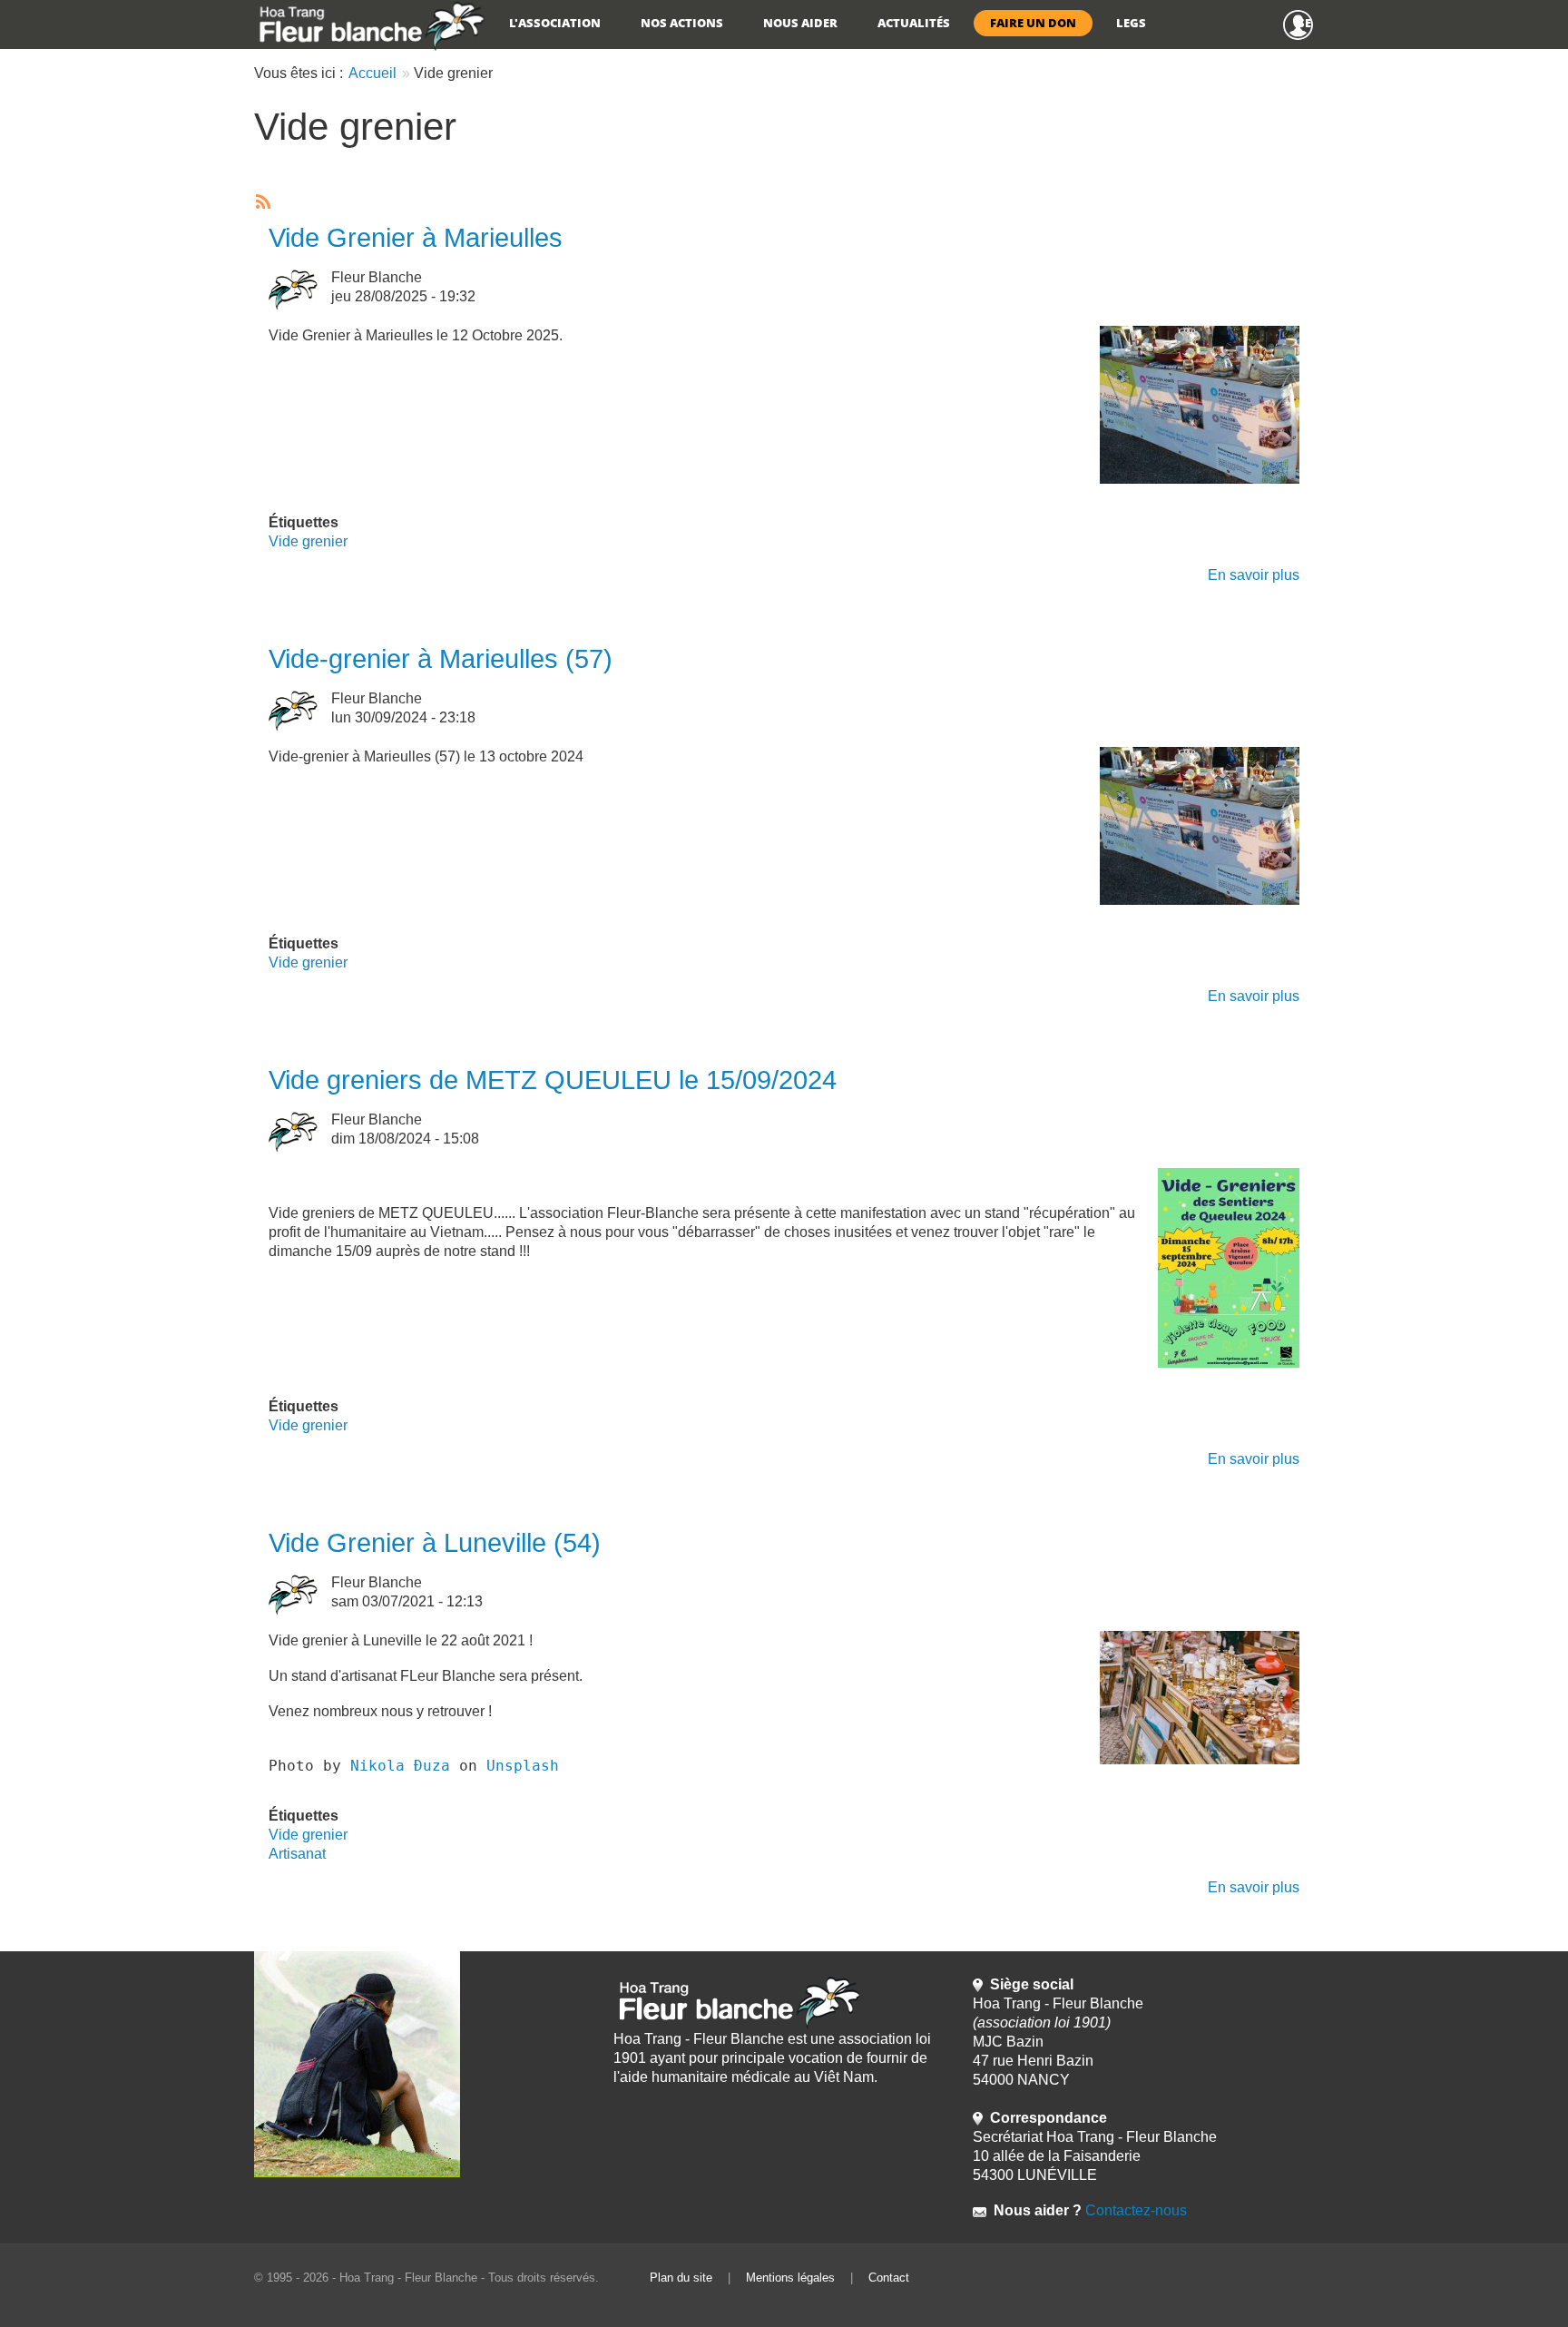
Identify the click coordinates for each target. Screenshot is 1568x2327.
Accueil (372, 73)
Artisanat (297, 1854)
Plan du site (681, 2278)
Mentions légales (790, 2278)
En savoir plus (1254, 575)
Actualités (914, 23)
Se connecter (1306, 23)
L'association (555, 23)
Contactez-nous (1134, 2210)
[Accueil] (370, 25)
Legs (1131, 23)
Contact (889, 2278)
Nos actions (682, 23)
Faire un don (1033, 23)
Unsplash (523, 1766)
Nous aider (800, 23)
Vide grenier (308, 541)
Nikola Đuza (400, 1766)
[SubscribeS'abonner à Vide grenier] (261, 201)
